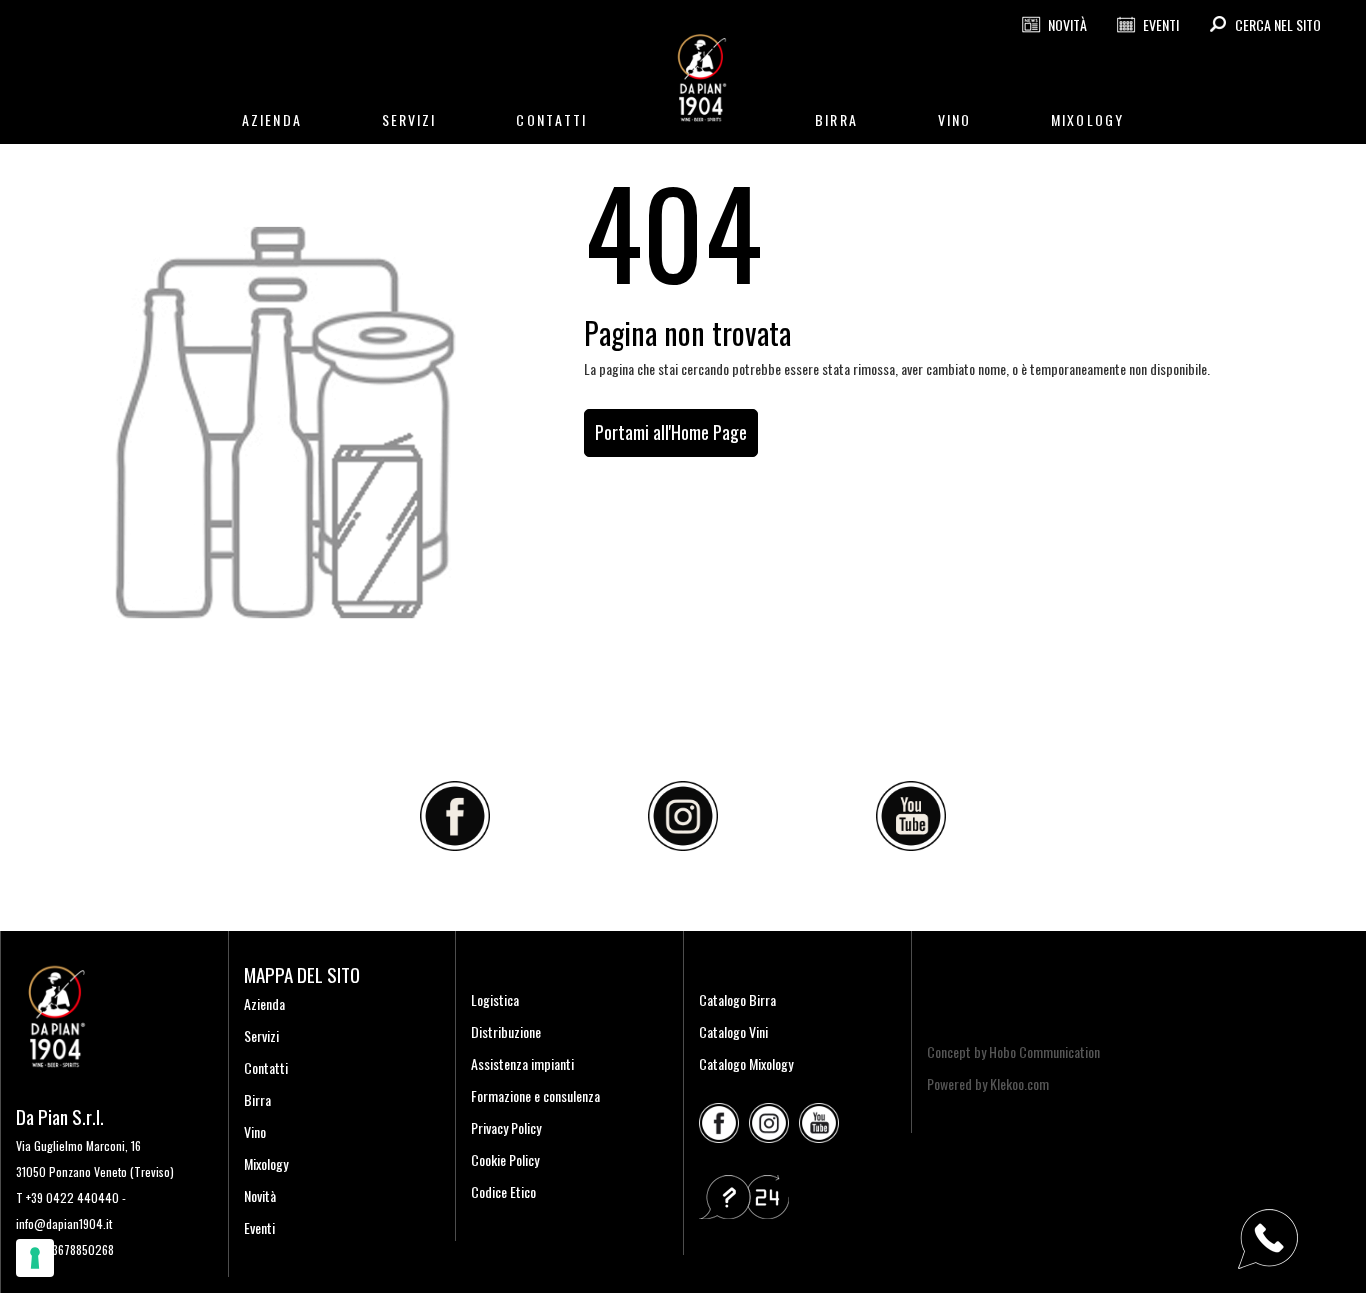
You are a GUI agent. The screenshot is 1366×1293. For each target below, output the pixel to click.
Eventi (259, 1227)
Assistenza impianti (522, 1063)
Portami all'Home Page (671, 432)
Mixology (266, 1163)
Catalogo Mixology (746, 1063)
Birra (257, 1099)
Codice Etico (503, 1191)
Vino (255, 1131)
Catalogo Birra (737, 999)
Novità (260, 1195)
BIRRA (836, 119)
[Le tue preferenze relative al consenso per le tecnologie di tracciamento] (35, 1258)
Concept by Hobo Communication (1013, 1051)
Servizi (261, 1035)
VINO (954, 119)
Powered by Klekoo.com (988, 1083)
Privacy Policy (506, 1127)
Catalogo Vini (733, 1031)
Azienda (264, 1003)
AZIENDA (272, 119)
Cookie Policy (505, 1159)
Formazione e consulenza (535, 1095)
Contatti (266, 1067)
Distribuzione (506, 1031)
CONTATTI (551, 119)
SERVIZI (409, 119)
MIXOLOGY (1087, 119)
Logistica (495, 999)
